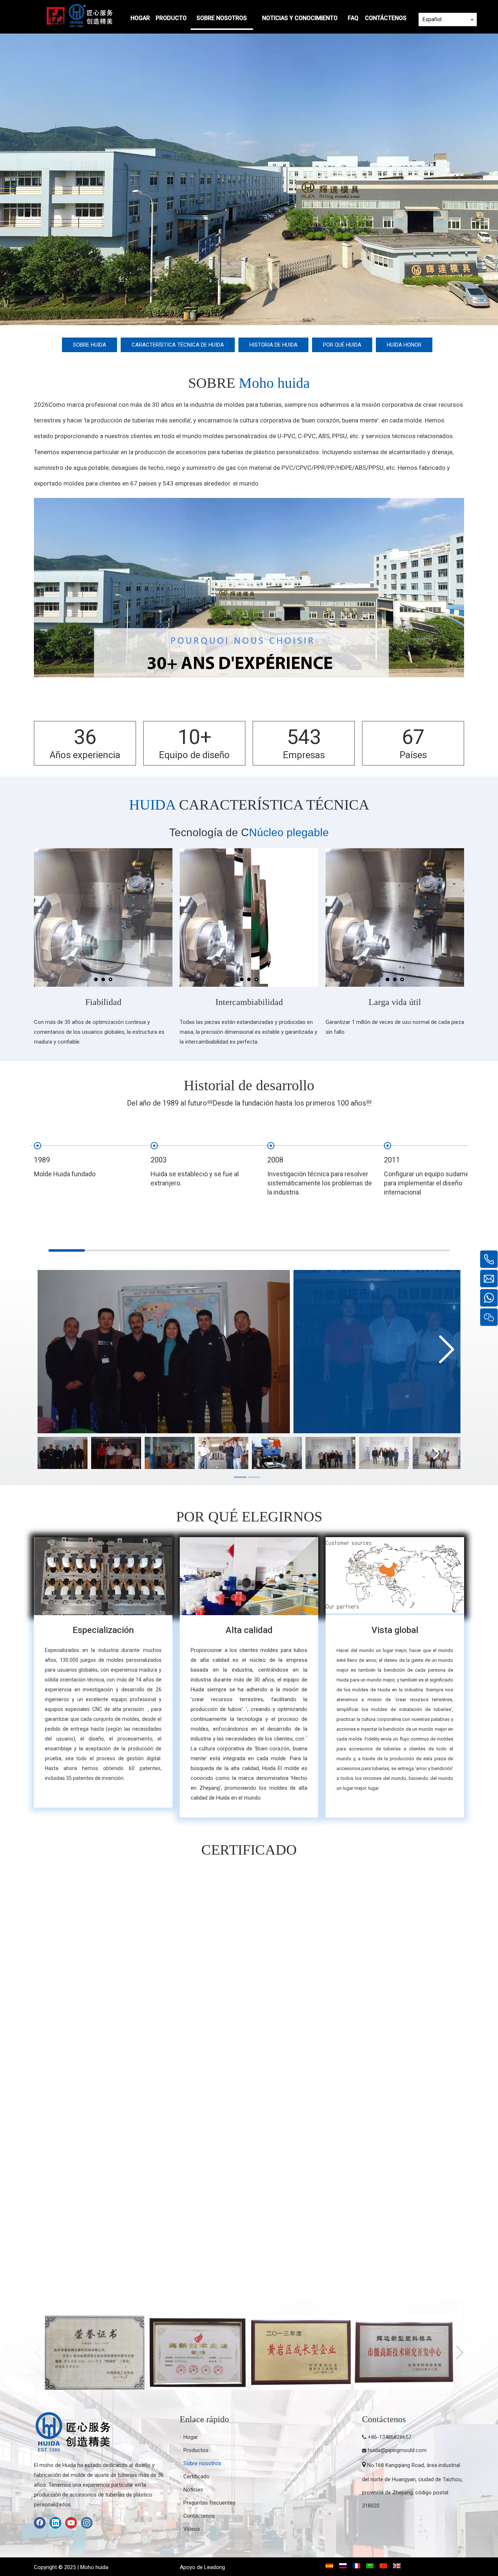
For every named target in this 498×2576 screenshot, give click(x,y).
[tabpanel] (63, 1453)
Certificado (197, 2476)
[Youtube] (71, 2523)
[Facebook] (40, 2523)
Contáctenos (199, 2516)
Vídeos (192, 2529)
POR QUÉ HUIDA (342, 345)
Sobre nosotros (202, 2463)
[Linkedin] (55, 2523)
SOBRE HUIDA (90, 345)
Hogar (191, 2437)
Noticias (193, 2490)
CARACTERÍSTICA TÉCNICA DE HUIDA (178, 345)
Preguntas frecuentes (209, 2503)
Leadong (215, 2567)
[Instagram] (87, 2523)
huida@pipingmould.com (397, 2450)
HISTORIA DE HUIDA (273, 345)
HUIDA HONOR (404, 345)
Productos (196, 2450)
